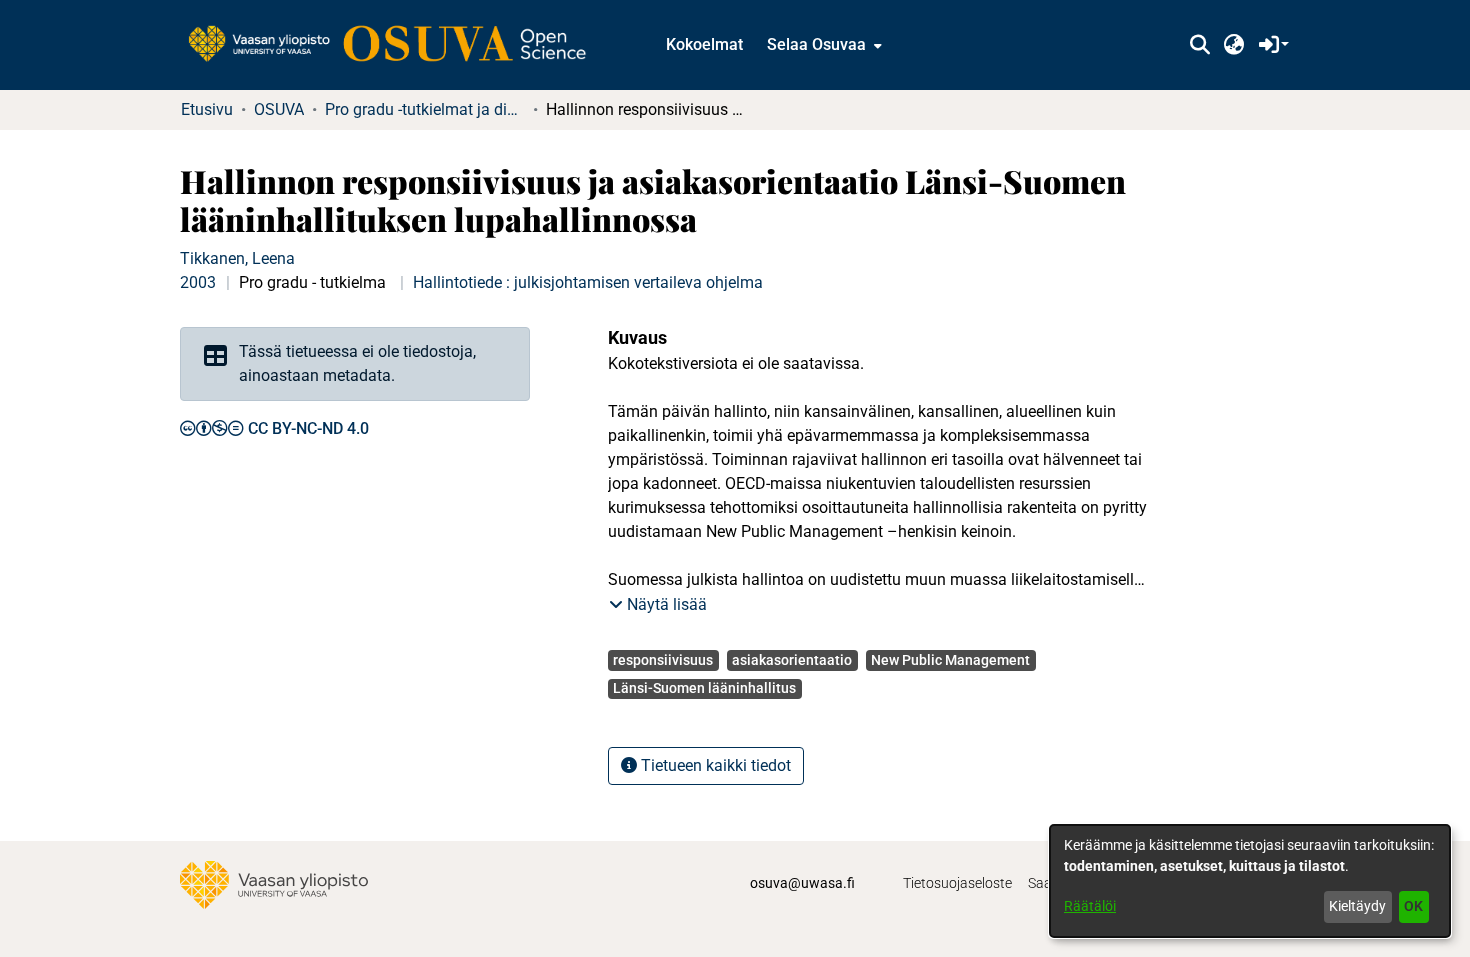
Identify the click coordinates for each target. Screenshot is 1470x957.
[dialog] (1250, 881)
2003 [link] (198, 282)
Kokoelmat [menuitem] (704, 44)
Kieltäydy (1357, 906)
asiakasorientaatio (792, 660)
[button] (1199, 45)
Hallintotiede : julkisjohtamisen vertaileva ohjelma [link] (588, 282)
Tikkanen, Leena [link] (237, 258)
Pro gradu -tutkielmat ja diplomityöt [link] (425, 109)
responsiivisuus (663, 660)
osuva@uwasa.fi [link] (802, 883)
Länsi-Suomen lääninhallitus (704, 688)
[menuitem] (822, 45)
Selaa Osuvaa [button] (816, 44)
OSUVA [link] (279, 109)
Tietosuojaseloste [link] (957, 883)
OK (1413, 906)
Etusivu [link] (207, 109)
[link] (397, 45)
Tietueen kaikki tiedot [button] (714, 765)
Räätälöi (1090, 906)
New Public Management (950, 660)
